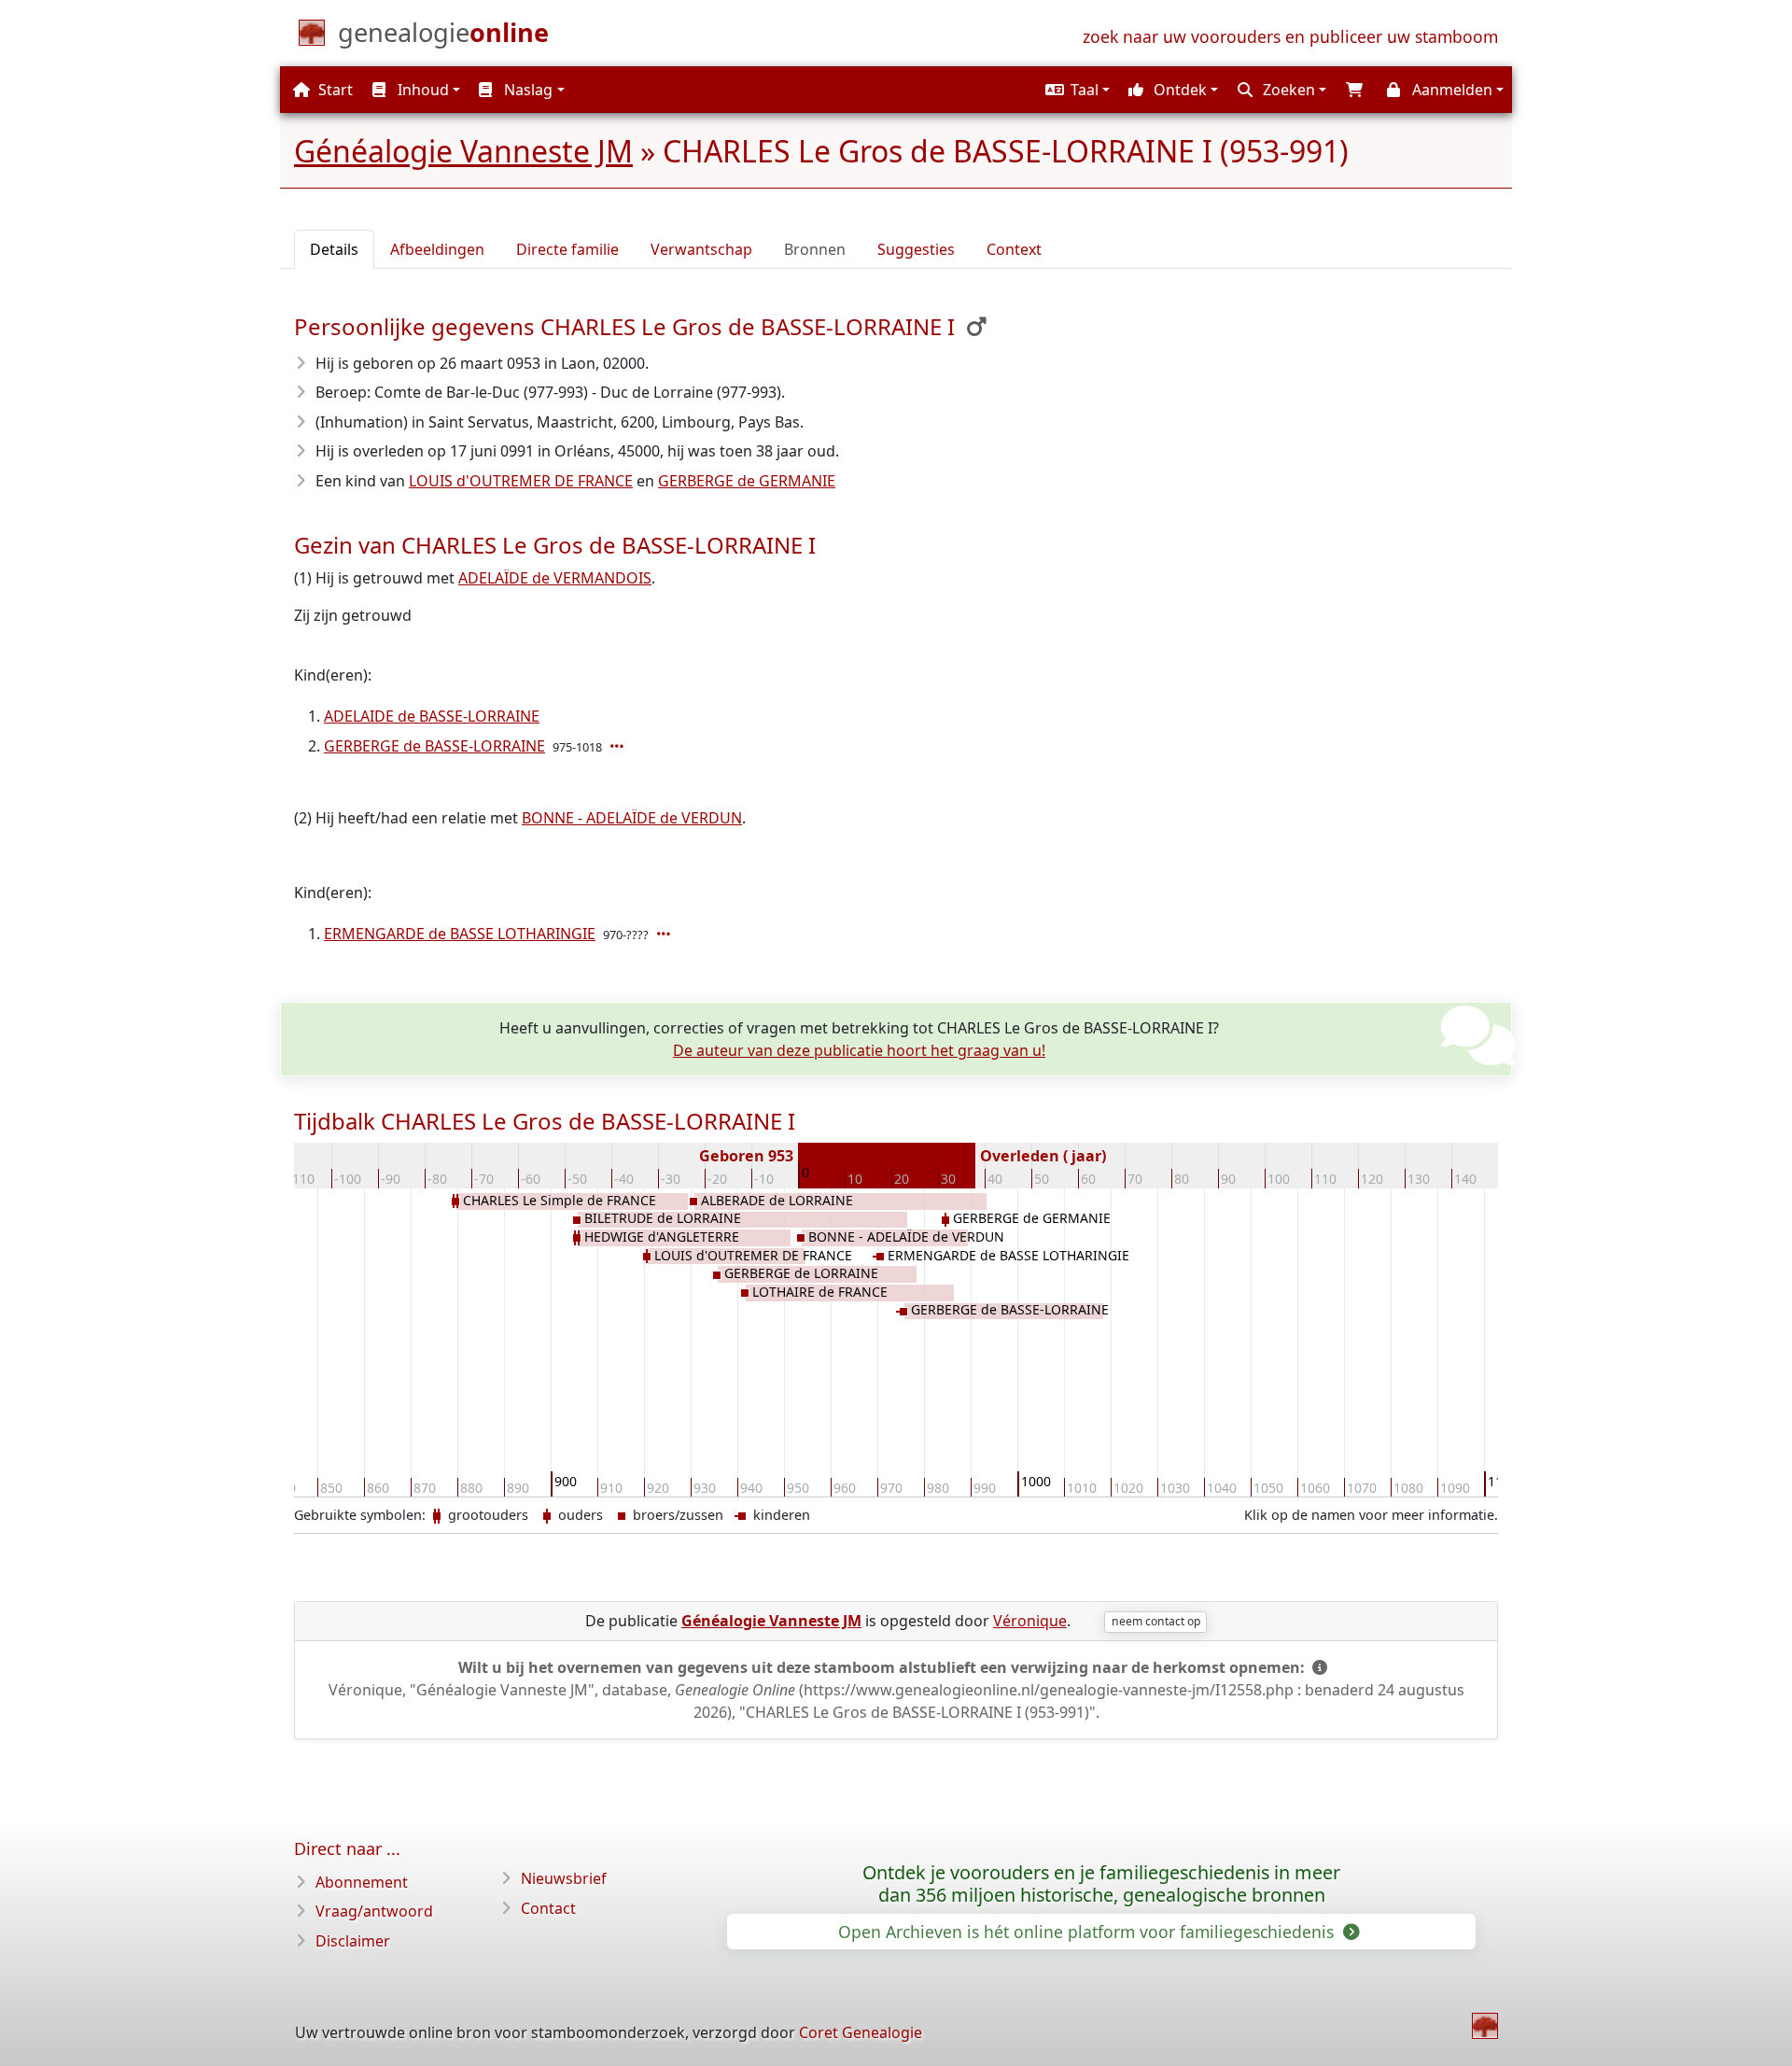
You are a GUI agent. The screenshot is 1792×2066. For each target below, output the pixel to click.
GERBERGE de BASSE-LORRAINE (434, 746)
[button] (1075, 90)
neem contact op (1156, 1621)
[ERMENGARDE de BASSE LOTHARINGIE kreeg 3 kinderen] (665, 934)
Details (334, 249)
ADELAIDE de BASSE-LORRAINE (432, 716)
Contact (548, 1908)
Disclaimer (353, 1941)
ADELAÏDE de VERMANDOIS (555, 578)
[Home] (1485, 2026)
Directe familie (567, 249)
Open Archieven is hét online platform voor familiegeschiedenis (1088, 1932)
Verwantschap (701, 249)
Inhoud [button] (421, 90)
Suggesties (916, 249)
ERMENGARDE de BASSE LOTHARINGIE (460, 934)
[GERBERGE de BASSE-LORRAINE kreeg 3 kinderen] (619, 746)
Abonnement (362, 1882)
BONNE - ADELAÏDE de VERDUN (632, 818)
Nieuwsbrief (564, 1878)
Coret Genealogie (861, 2032)
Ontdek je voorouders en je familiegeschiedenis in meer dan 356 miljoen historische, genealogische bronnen (1101, 1884)
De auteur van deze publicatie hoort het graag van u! (859, 1050)
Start (334, 90)
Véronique (1030, 1621)
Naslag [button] (526, 90)
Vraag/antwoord (374, 1911)
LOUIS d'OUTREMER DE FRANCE (521, 481)
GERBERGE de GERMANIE (747, 481)
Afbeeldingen (437, 249)
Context (1014, 249)
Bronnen (815, 249)
